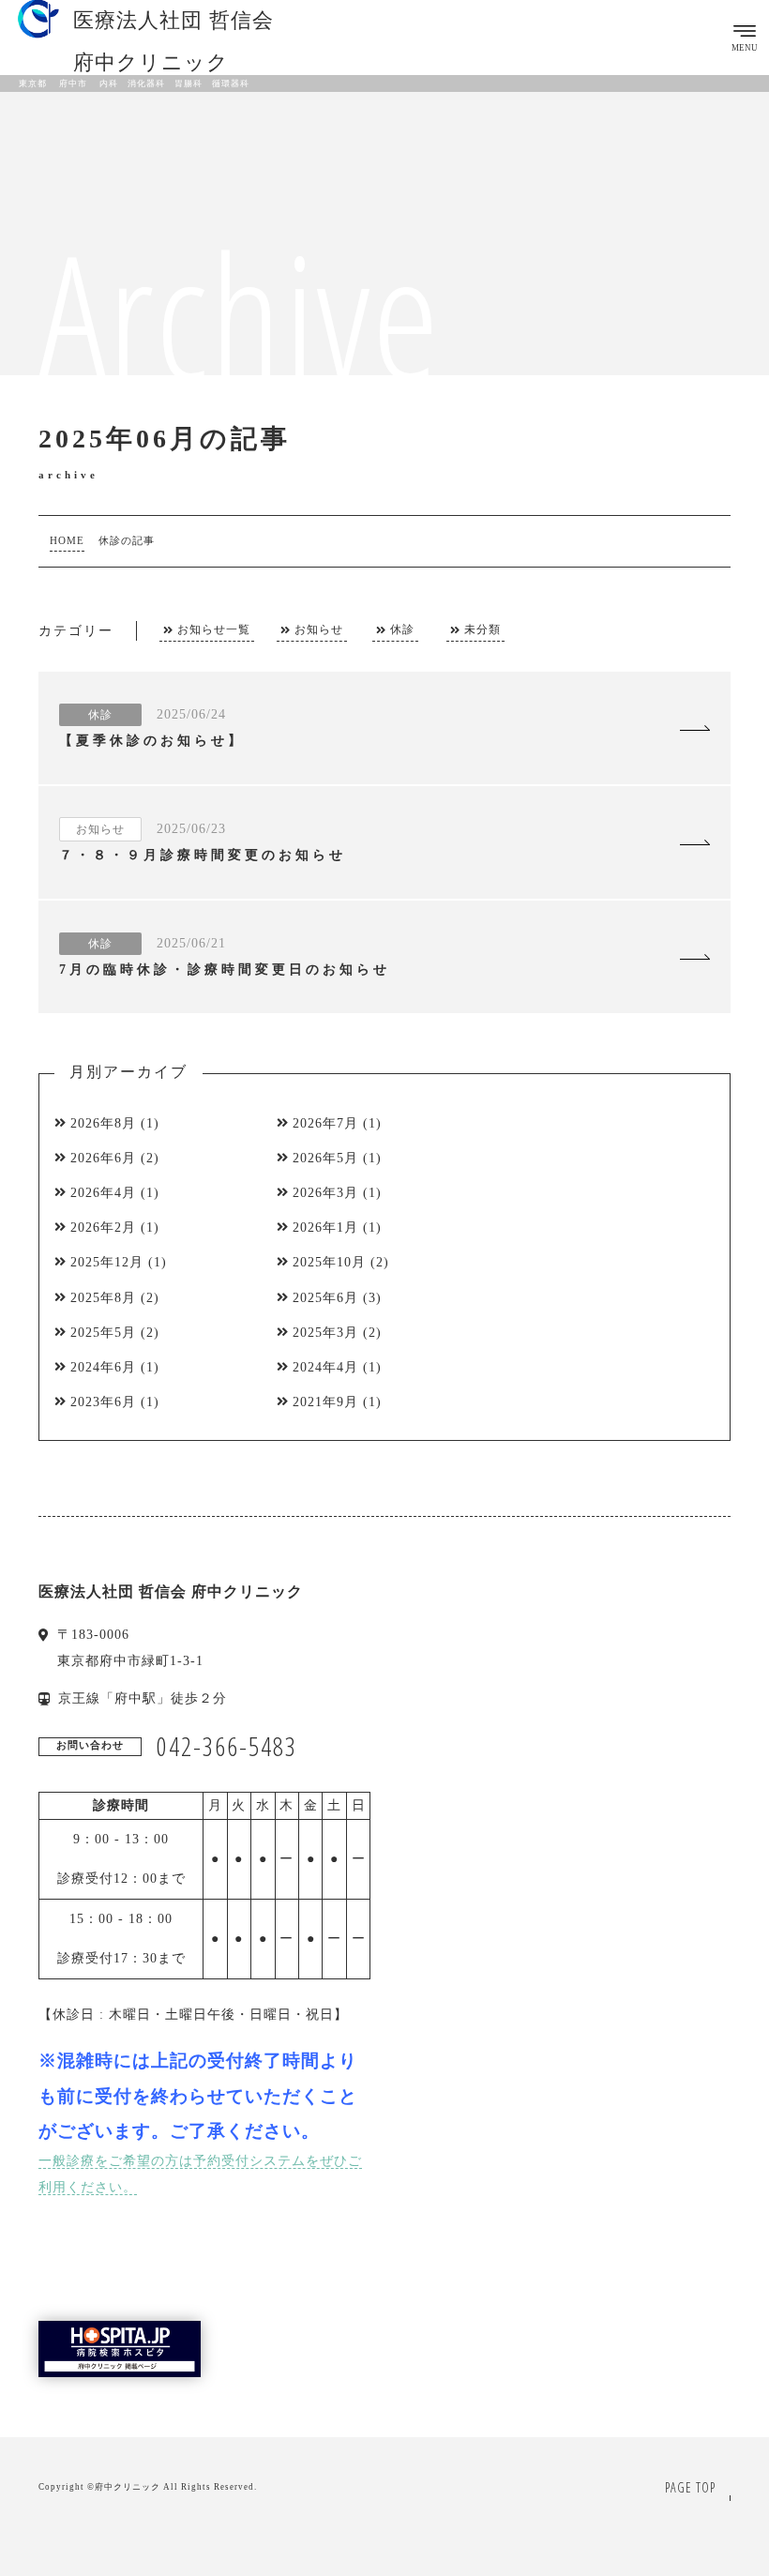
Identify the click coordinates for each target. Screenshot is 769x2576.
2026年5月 (325, 1158)
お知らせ (319, 630)
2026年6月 (103, 1158)
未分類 (483, 630)
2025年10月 (329, 1262)
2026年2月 (103, 1227)
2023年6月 (103, 1402)
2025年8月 (103, 1298)
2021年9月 (325, 1402)
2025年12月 (107, 1262)
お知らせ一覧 (214, 630)
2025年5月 (103, 1333)
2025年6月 (325, 1298)
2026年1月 (325, 1227)
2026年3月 (325, 1193)
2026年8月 (103, 1123)
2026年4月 (103, 1193)
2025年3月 (325, 1333)
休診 (402, 630)
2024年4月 (325, 1367)
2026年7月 (325, 1123)
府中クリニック (128, 2487)
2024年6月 (103, 1367)
